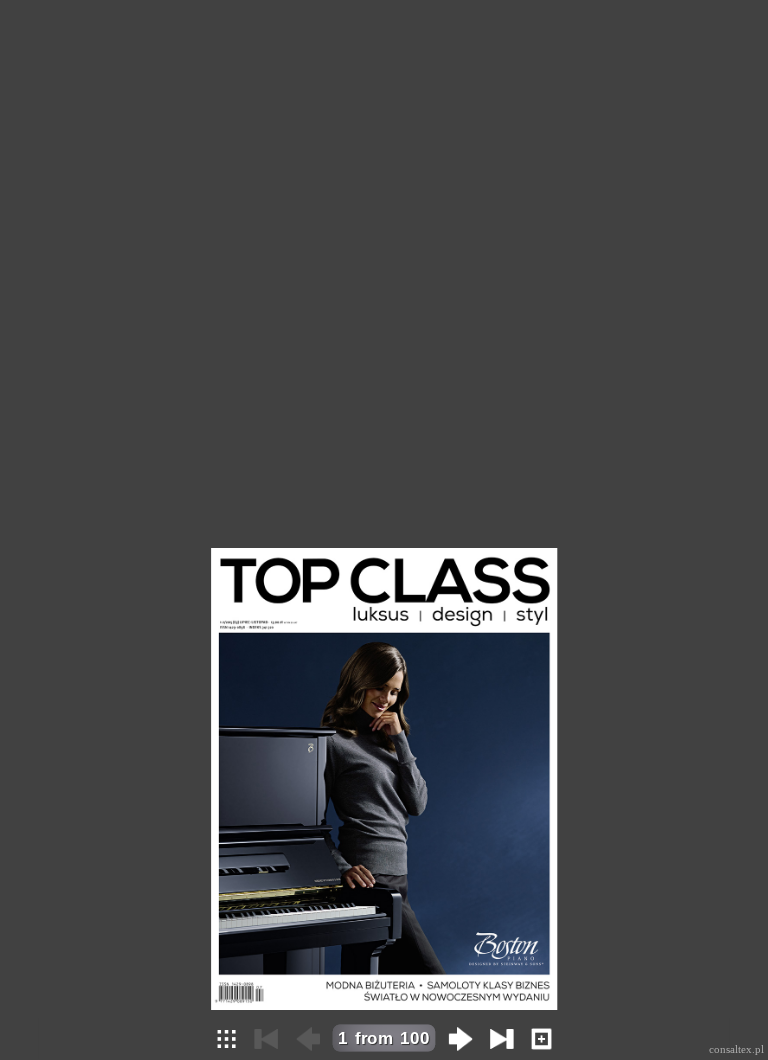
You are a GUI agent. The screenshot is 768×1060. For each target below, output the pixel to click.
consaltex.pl (736, 1049)
